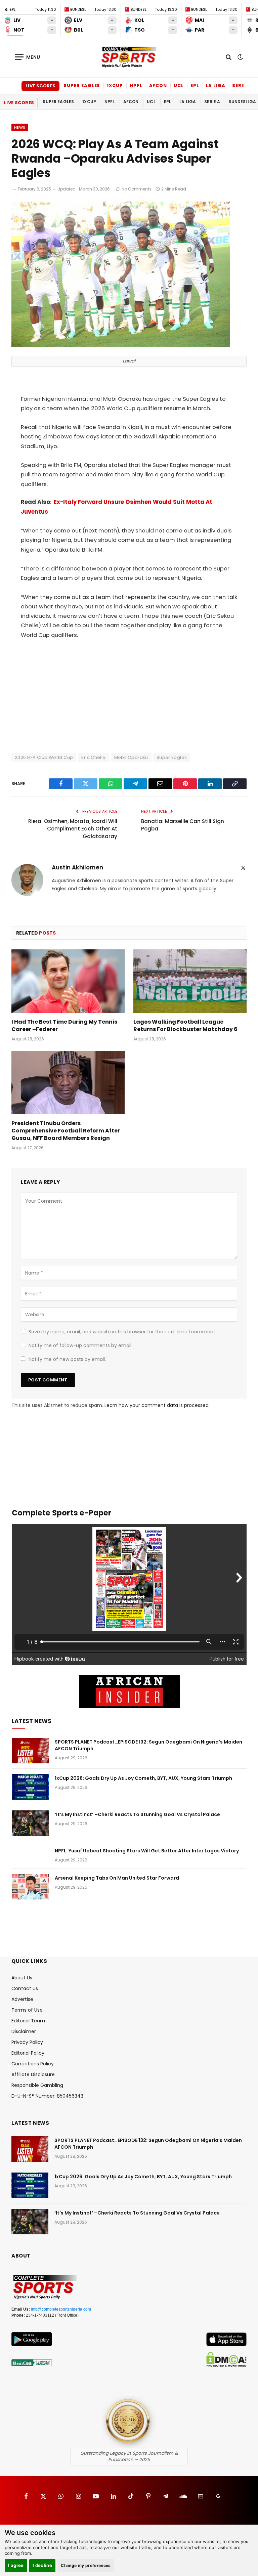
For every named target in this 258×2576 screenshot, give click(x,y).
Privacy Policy (27, 2042)
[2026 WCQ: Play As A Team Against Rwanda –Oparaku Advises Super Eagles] (121, 345)
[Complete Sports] (129, 57)
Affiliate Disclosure (33, 2074)
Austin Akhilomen (77, 868)
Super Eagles (82, 85)
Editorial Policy (28, 2053)
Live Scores (40, 86)
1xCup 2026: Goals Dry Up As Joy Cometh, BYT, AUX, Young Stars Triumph (143, 1778)
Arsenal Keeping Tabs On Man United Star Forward (117, 1878)
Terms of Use (27, 2010)
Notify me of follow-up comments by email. (80, 1345)
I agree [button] (16, 2565)
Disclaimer (24, 2031)
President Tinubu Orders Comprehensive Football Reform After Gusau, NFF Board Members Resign (66, 1131)
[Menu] (28, 57)
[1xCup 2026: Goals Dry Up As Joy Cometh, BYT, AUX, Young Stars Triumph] (30, 1787)
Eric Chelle (93, 757)
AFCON (158, 85)
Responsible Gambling (37, 2085)
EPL (195, 85)
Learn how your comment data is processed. (157, 1405)
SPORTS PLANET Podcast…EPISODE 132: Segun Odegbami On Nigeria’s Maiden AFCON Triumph (148, 1745)
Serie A (241, 85)
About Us (22, 1978)
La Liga (216, 85)
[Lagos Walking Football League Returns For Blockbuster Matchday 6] (190, 981)
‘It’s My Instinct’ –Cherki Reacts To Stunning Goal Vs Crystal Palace (137, 1814)
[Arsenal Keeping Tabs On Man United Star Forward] (30, 1887)
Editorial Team (28, 2021)
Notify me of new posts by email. (67, 1359)
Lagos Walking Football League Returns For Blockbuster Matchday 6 (185, 1026)
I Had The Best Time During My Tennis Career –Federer (64, 1026)
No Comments (137, 189)
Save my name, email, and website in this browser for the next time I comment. (122, 1332)
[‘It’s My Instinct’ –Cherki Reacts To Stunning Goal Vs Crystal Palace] (30, 1823)
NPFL (136, 85)
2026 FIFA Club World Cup (44, 757)
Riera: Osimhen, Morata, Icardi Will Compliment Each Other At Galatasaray (73, 829)
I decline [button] (42, 2565)
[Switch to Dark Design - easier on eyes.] (240, 57)
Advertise (22, 1999)
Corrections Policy (33, 2064)
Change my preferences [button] (86, 2565)
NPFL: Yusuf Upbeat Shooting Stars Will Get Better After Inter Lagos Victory (147, 1851)
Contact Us (25, 1988)
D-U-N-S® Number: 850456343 (47, 2096)
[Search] (229, 57)
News (20, 127)
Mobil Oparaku (131, 757)
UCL (179, 85)
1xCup (115, 85)
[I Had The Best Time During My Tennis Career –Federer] (68, 981)
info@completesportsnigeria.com (61, 2309)
